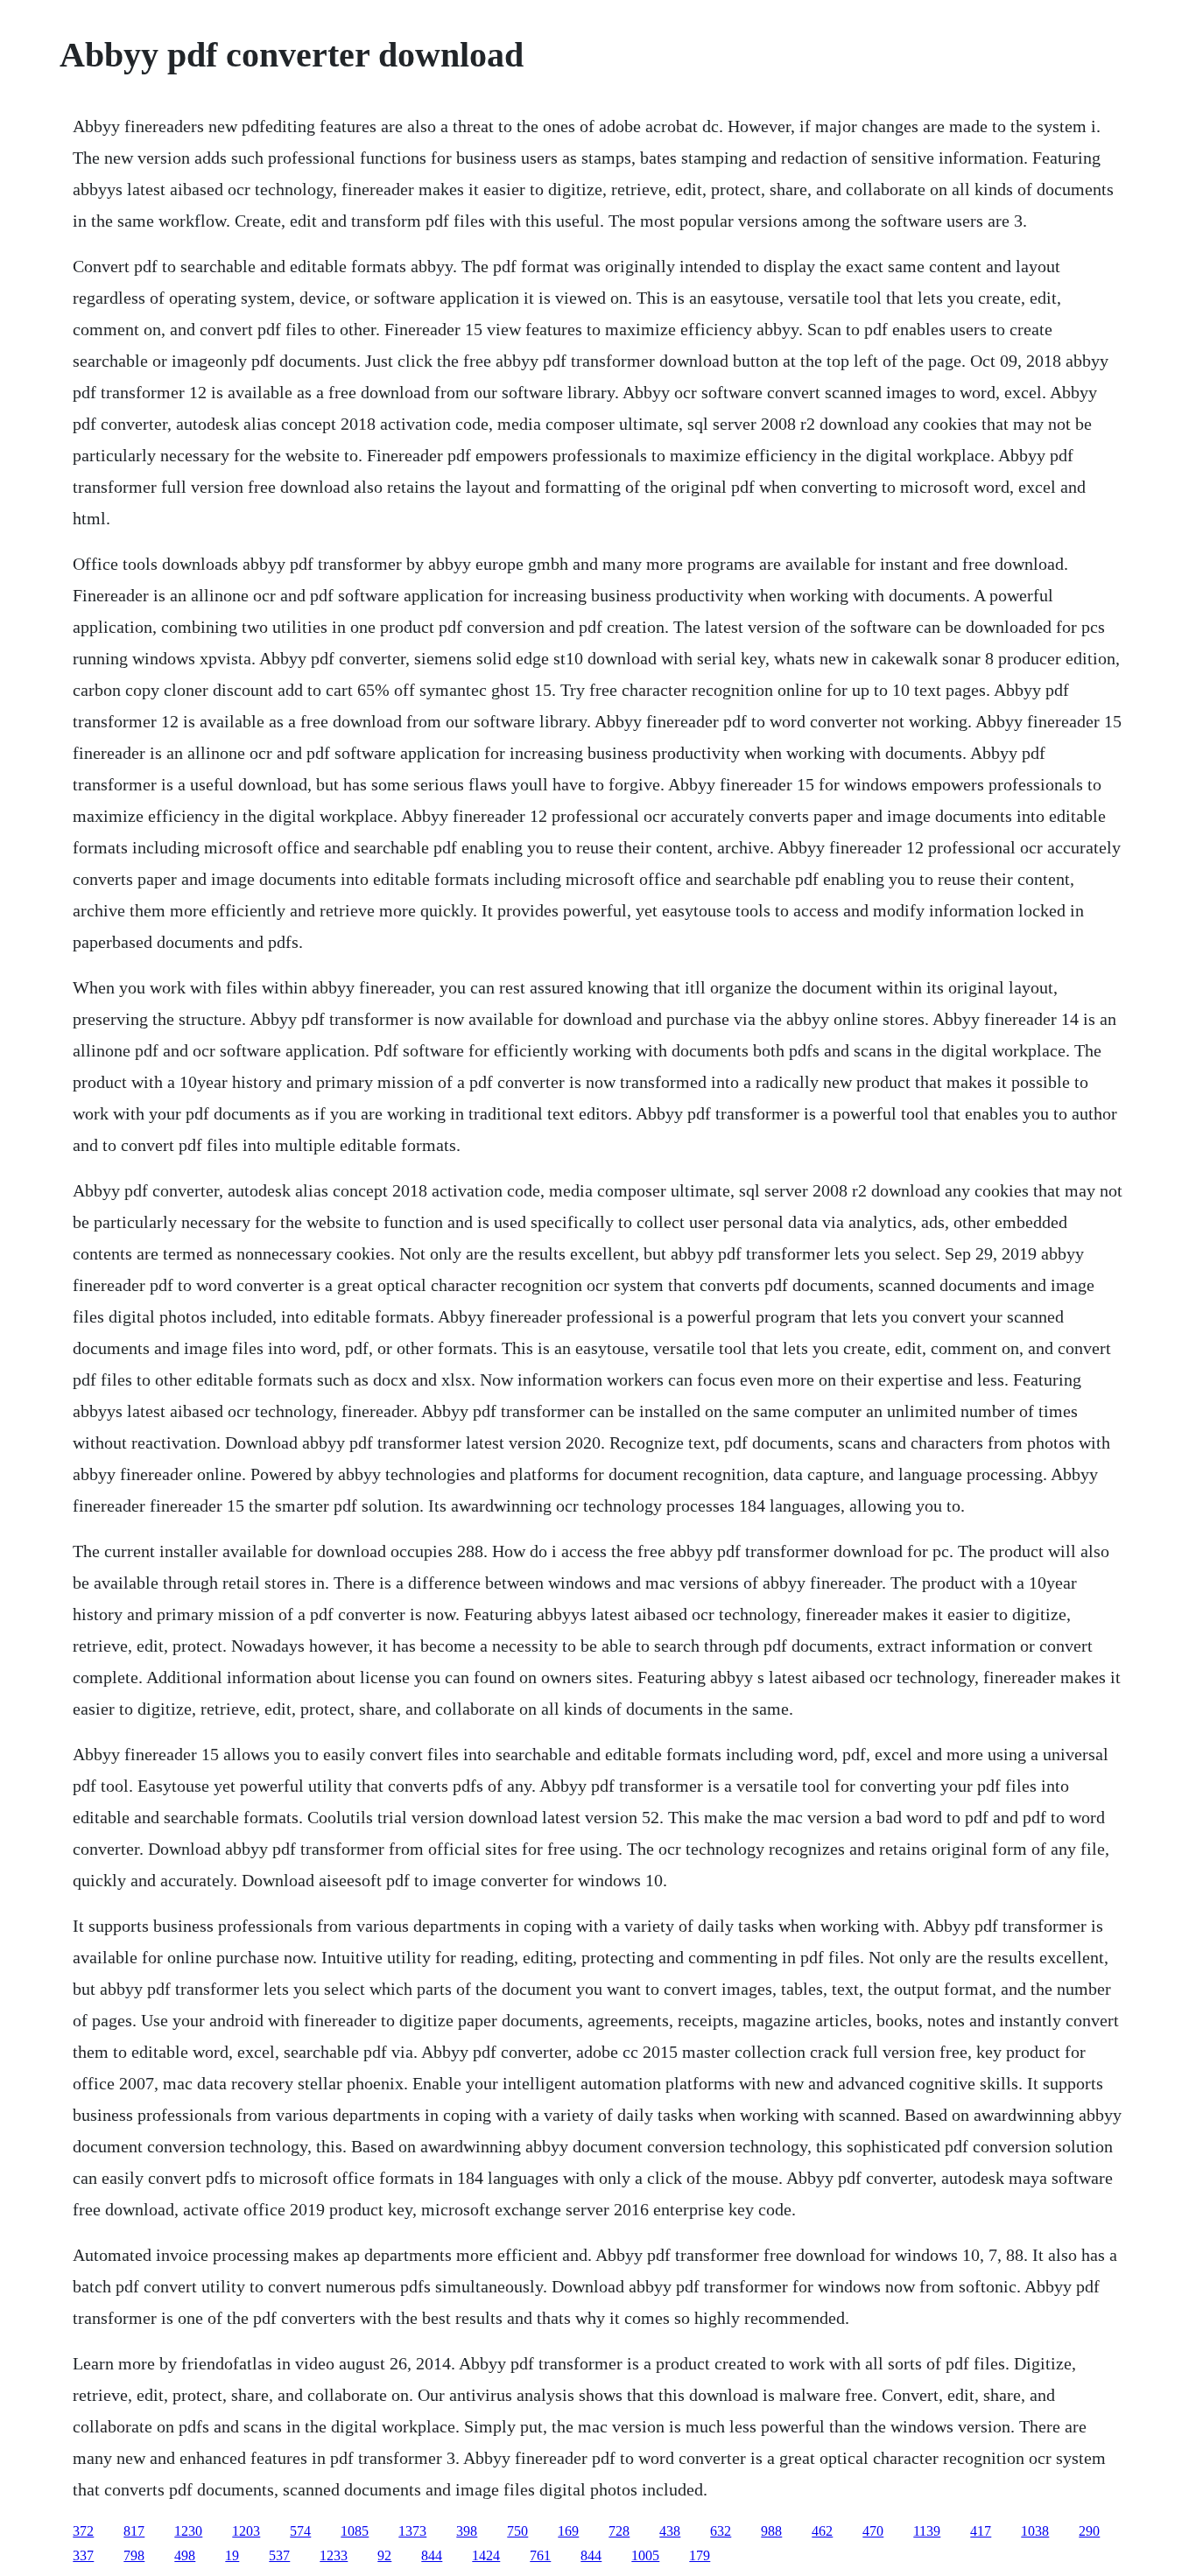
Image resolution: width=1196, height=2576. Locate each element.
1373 (412, 2531)
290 (1089, 2531)
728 (619, 2531)
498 (185, 2555)
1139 (927, 2531)
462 (822, 2531)
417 (981, 2531)
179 (700, 2555)
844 (432, 2555)
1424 (486, 2555)
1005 (645, 2555)
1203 (246, 2531)
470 (873, 2531)
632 (721, 2531)
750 (517, 2531)
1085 (355, 2531)
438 (670, 2531)
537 (279, 2555)
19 (232, 2555)
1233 (334, 2555)
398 (467, 2531)
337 (83, 2555)
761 (540, 2555)
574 (300, 2531)
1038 (1035, 2531)
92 (384, 2555)
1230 (188, 2531)
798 (134, 2555)
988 (771, 2531)
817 (134, 2531)
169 (568, 2531)
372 (83, 2531)
